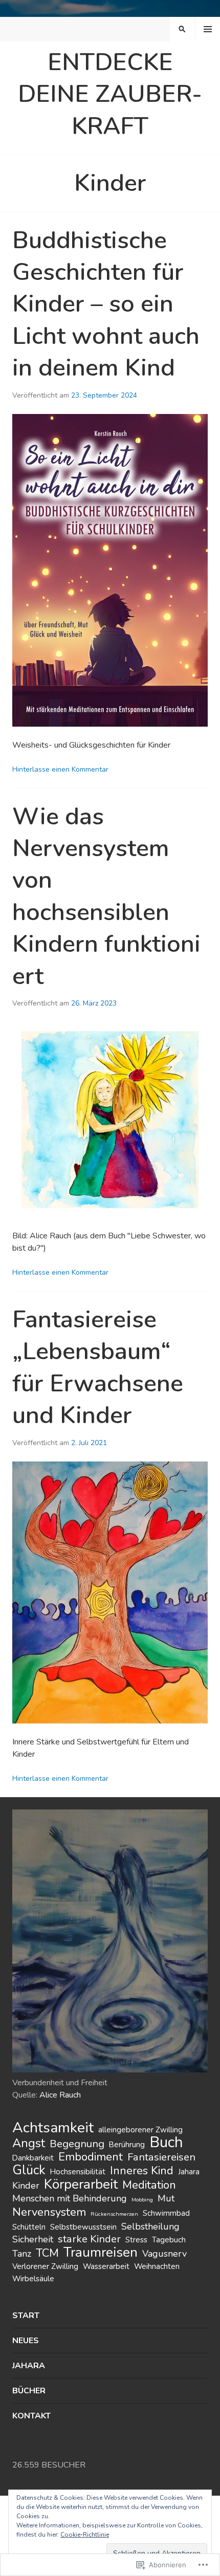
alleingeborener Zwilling (140, 2130)
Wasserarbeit (106, 2266)
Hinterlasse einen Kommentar (60, 769)
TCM (47, 2253)
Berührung (127, 2145)
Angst (29, 2143)
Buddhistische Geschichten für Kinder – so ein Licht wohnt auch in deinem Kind (106, 304)
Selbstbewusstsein (83, 2227)
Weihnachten (157, 2266)
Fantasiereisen (161, 2157)
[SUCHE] (182, 29)
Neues (26, 2341)
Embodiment (91, 2157)
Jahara (189, 2172)
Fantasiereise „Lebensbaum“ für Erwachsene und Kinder (98, 1368)
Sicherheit (33, 2239)
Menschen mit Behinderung (70, 2198)
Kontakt (31, 2416)
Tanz (22, 2254)
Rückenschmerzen (114, 2214)
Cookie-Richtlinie (85, 2535)
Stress (136, 2240)
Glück (29, 2170)
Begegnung (77, 2144)
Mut (166, 2198)
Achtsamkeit (53, 2128)
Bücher (29, 2391)
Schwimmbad (166, 2213)
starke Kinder (89, 2239)
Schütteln (29, 2227)
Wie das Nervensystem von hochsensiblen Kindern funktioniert (106, 897)
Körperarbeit (81, 2184)
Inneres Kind (142, 2171)
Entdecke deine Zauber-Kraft (110, 94)
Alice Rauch (60, 2095)
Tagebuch (169, 2240)
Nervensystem (49, 2212)
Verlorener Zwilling (45, 2266)
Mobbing (142, 2200)
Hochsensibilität (78, 2172)
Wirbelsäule (33, 2279)
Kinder (26, 2186)
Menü (208, 29)
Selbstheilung (150, 2226)
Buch (166, 2142)
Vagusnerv (164, 2254)
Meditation (149, 2185)
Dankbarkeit (33, 2158)
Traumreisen (101, 2252)
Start (26, 2316)
